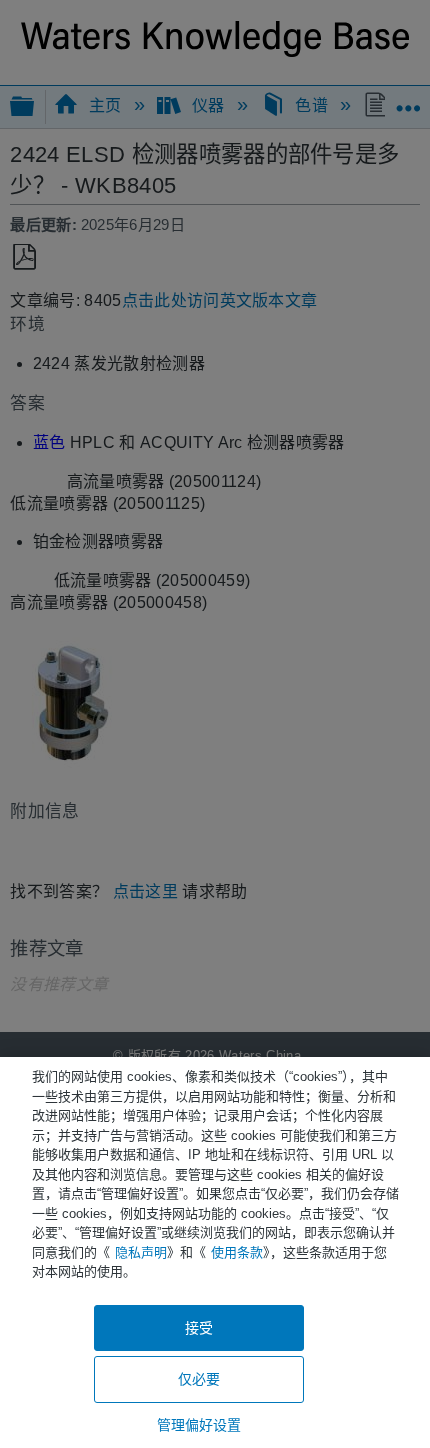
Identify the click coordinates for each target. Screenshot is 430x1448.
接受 (199, 1328)
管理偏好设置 (199, 1425)
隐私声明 (141, 1252)
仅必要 (199, 1379)
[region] (215, 1252)
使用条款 (237, 1252)
